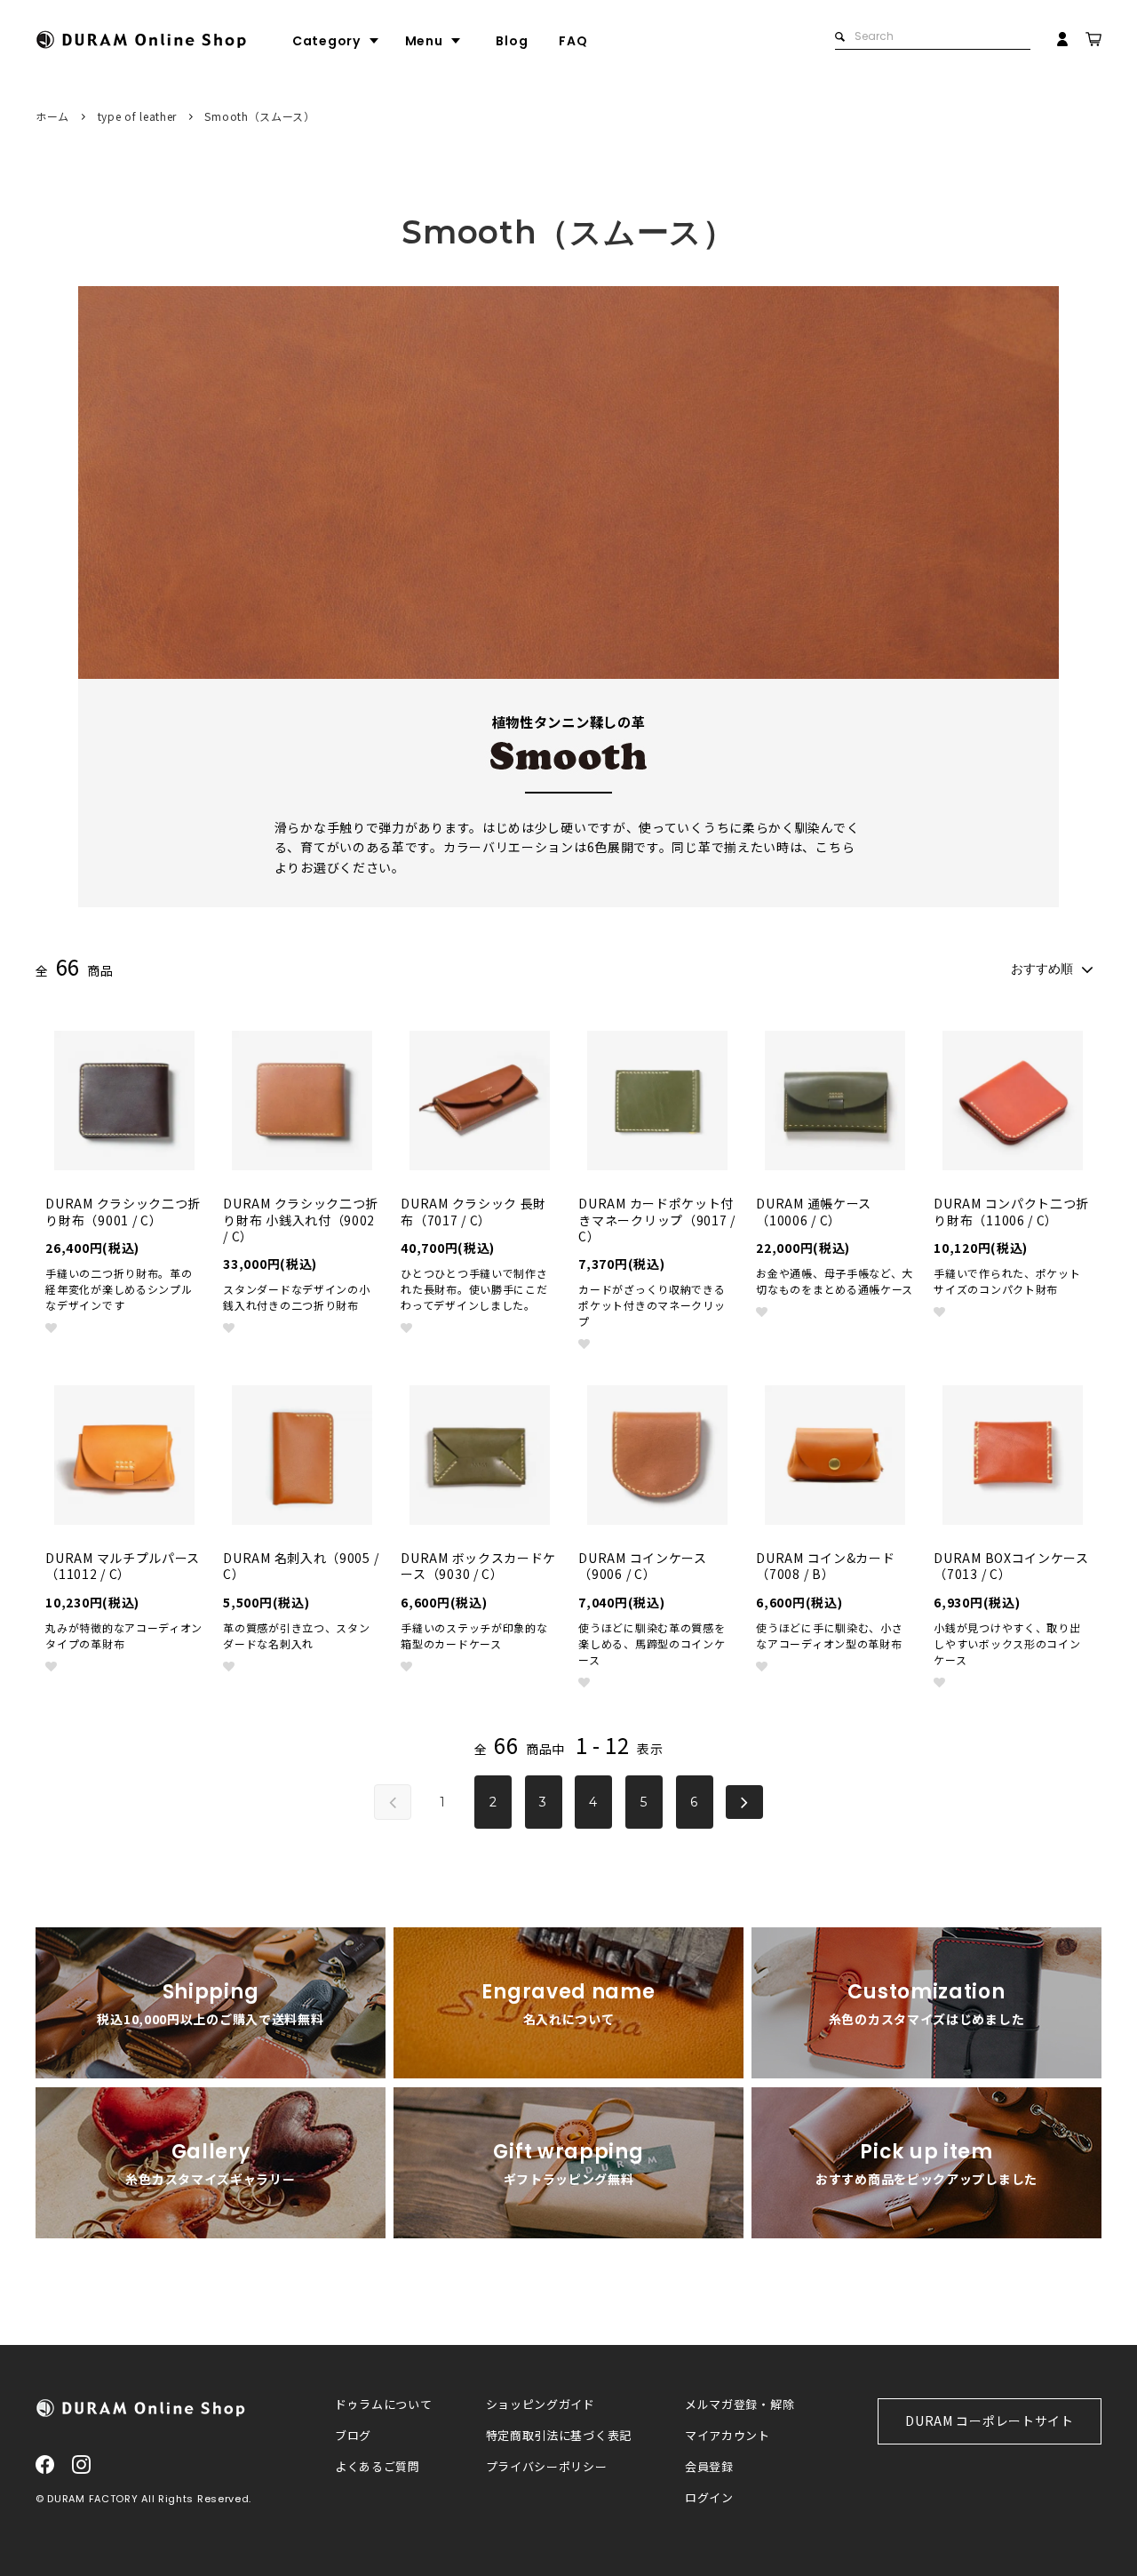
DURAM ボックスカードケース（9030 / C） (478, 1566)
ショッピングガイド (541, 2405)
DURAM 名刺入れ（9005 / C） (301, 1566)
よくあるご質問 (378, 2467)
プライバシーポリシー (547, 2467)
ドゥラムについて (384, 2405)
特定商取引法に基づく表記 (559, 2436)
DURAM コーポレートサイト (990, 2420)
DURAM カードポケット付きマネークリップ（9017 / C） (657, 1220)
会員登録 (709, 2467)
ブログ (353, 2436)
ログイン (709, 2498)
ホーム (52, 116)
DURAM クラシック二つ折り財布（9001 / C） (123, 1211)
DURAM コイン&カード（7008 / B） (825, 1566)
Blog (512, 41)
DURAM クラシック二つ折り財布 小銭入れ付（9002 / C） (301, 1220)
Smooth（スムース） (259, 116)
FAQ (573, 41)
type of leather (138, 116)
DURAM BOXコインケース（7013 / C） (1011, 1566)
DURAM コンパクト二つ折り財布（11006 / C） (1011, 1211)
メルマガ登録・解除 (739, 2405)
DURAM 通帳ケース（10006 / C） (814, 1211)
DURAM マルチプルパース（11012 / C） (123, 1566)
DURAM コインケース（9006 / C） (642, 1566)
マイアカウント (728, 2436)
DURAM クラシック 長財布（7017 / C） (473, 1211)
